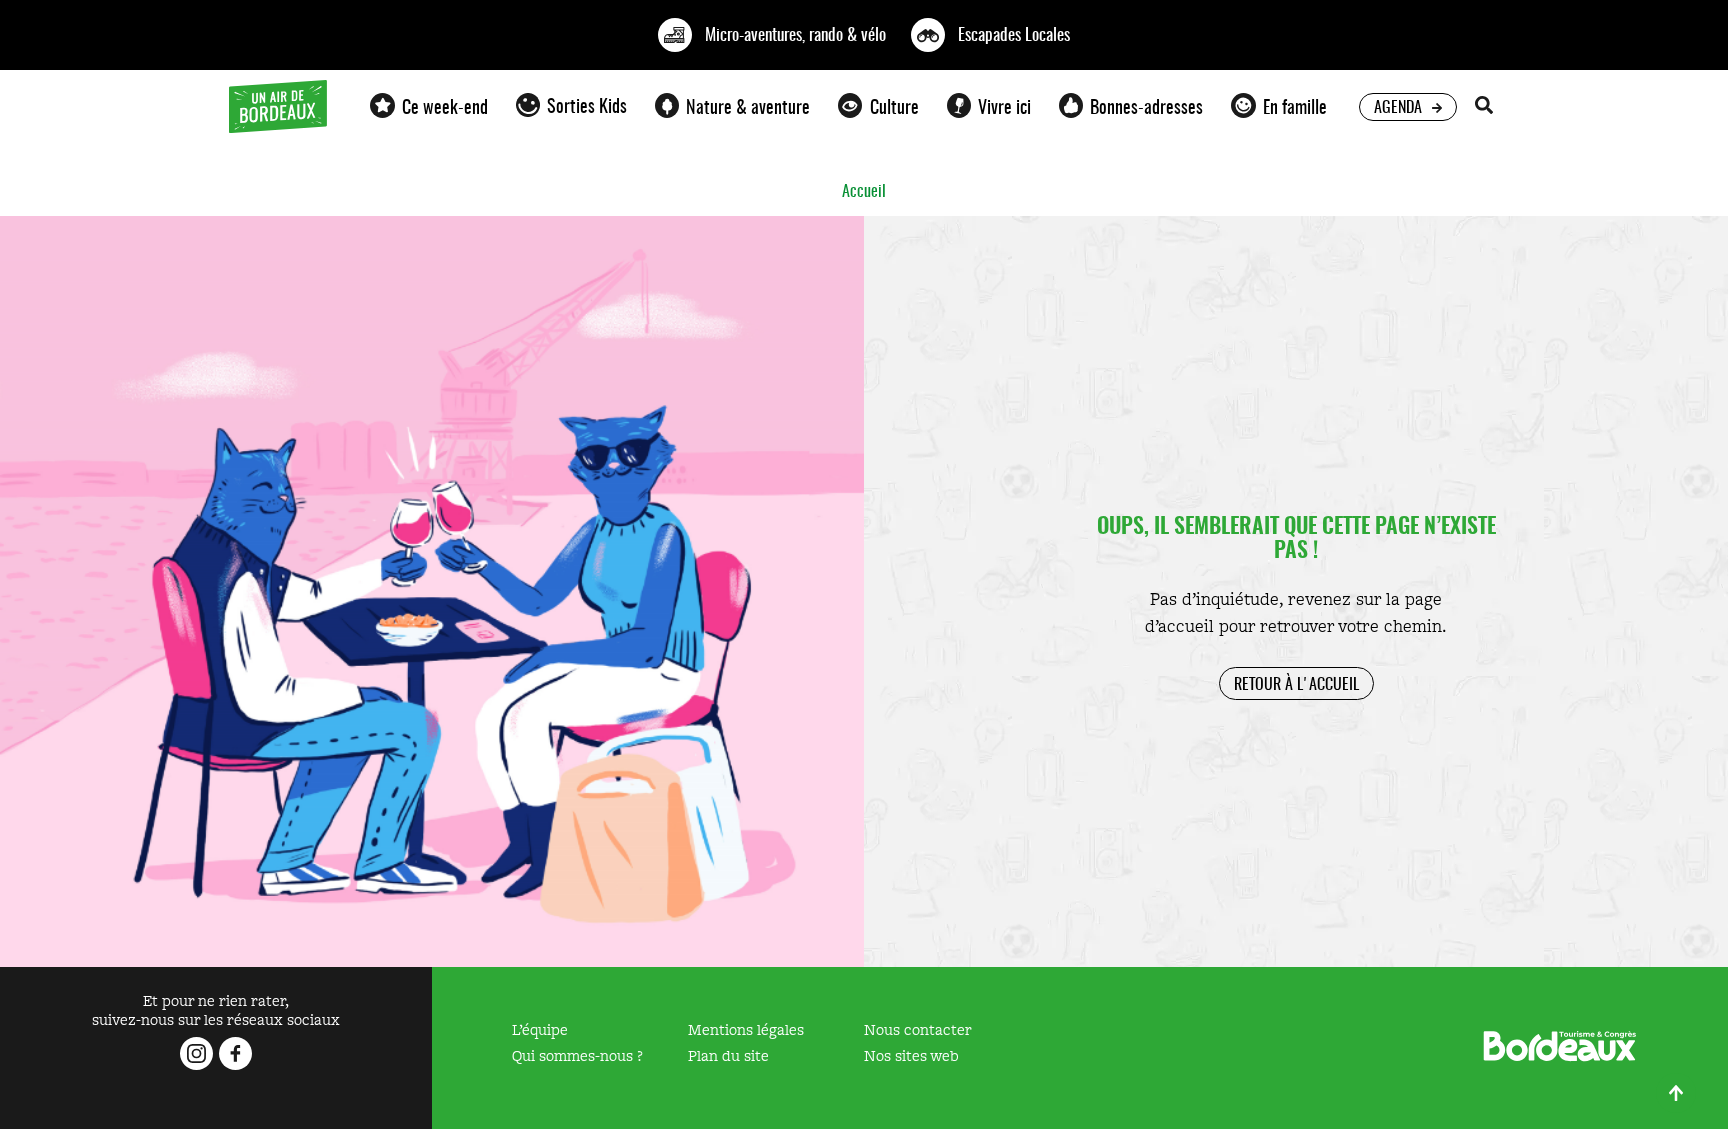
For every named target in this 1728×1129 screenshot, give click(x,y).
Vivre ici (1004, 106)
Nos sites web (911, 1055)
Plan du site (728, 1055)
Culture (894, 106)
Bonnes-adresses (1146, 106)
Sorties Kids (587, 105)
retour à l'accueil (1296, 683)
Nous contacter (918, 1029)
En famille (1295, 106)
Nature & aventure (748, 106)
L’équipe (540, 1029)
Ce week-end (445, 106)
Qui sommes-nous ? (577, 1055)
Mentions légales (746, 1029)
